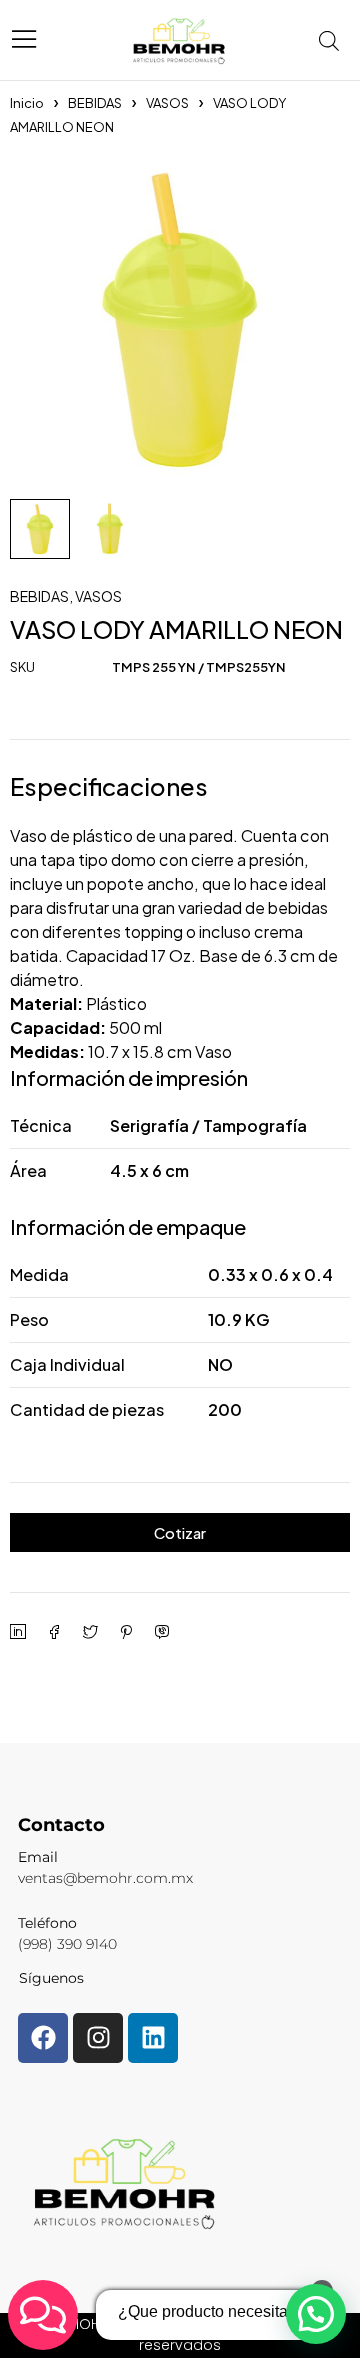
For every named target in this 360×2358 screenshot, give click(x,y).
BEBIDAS (95, 103)
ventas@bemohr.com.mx (105, 1878)
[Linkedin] (153, 2038)
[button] (316, 2314)
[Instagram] (98, 2038)
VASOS (167, 103)
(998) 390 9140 (67, 1944)
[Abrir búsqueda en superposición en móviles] (335, 40)
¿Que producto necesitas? (211, 2311)
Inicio (27, 103)
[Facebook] (43, 2038)
